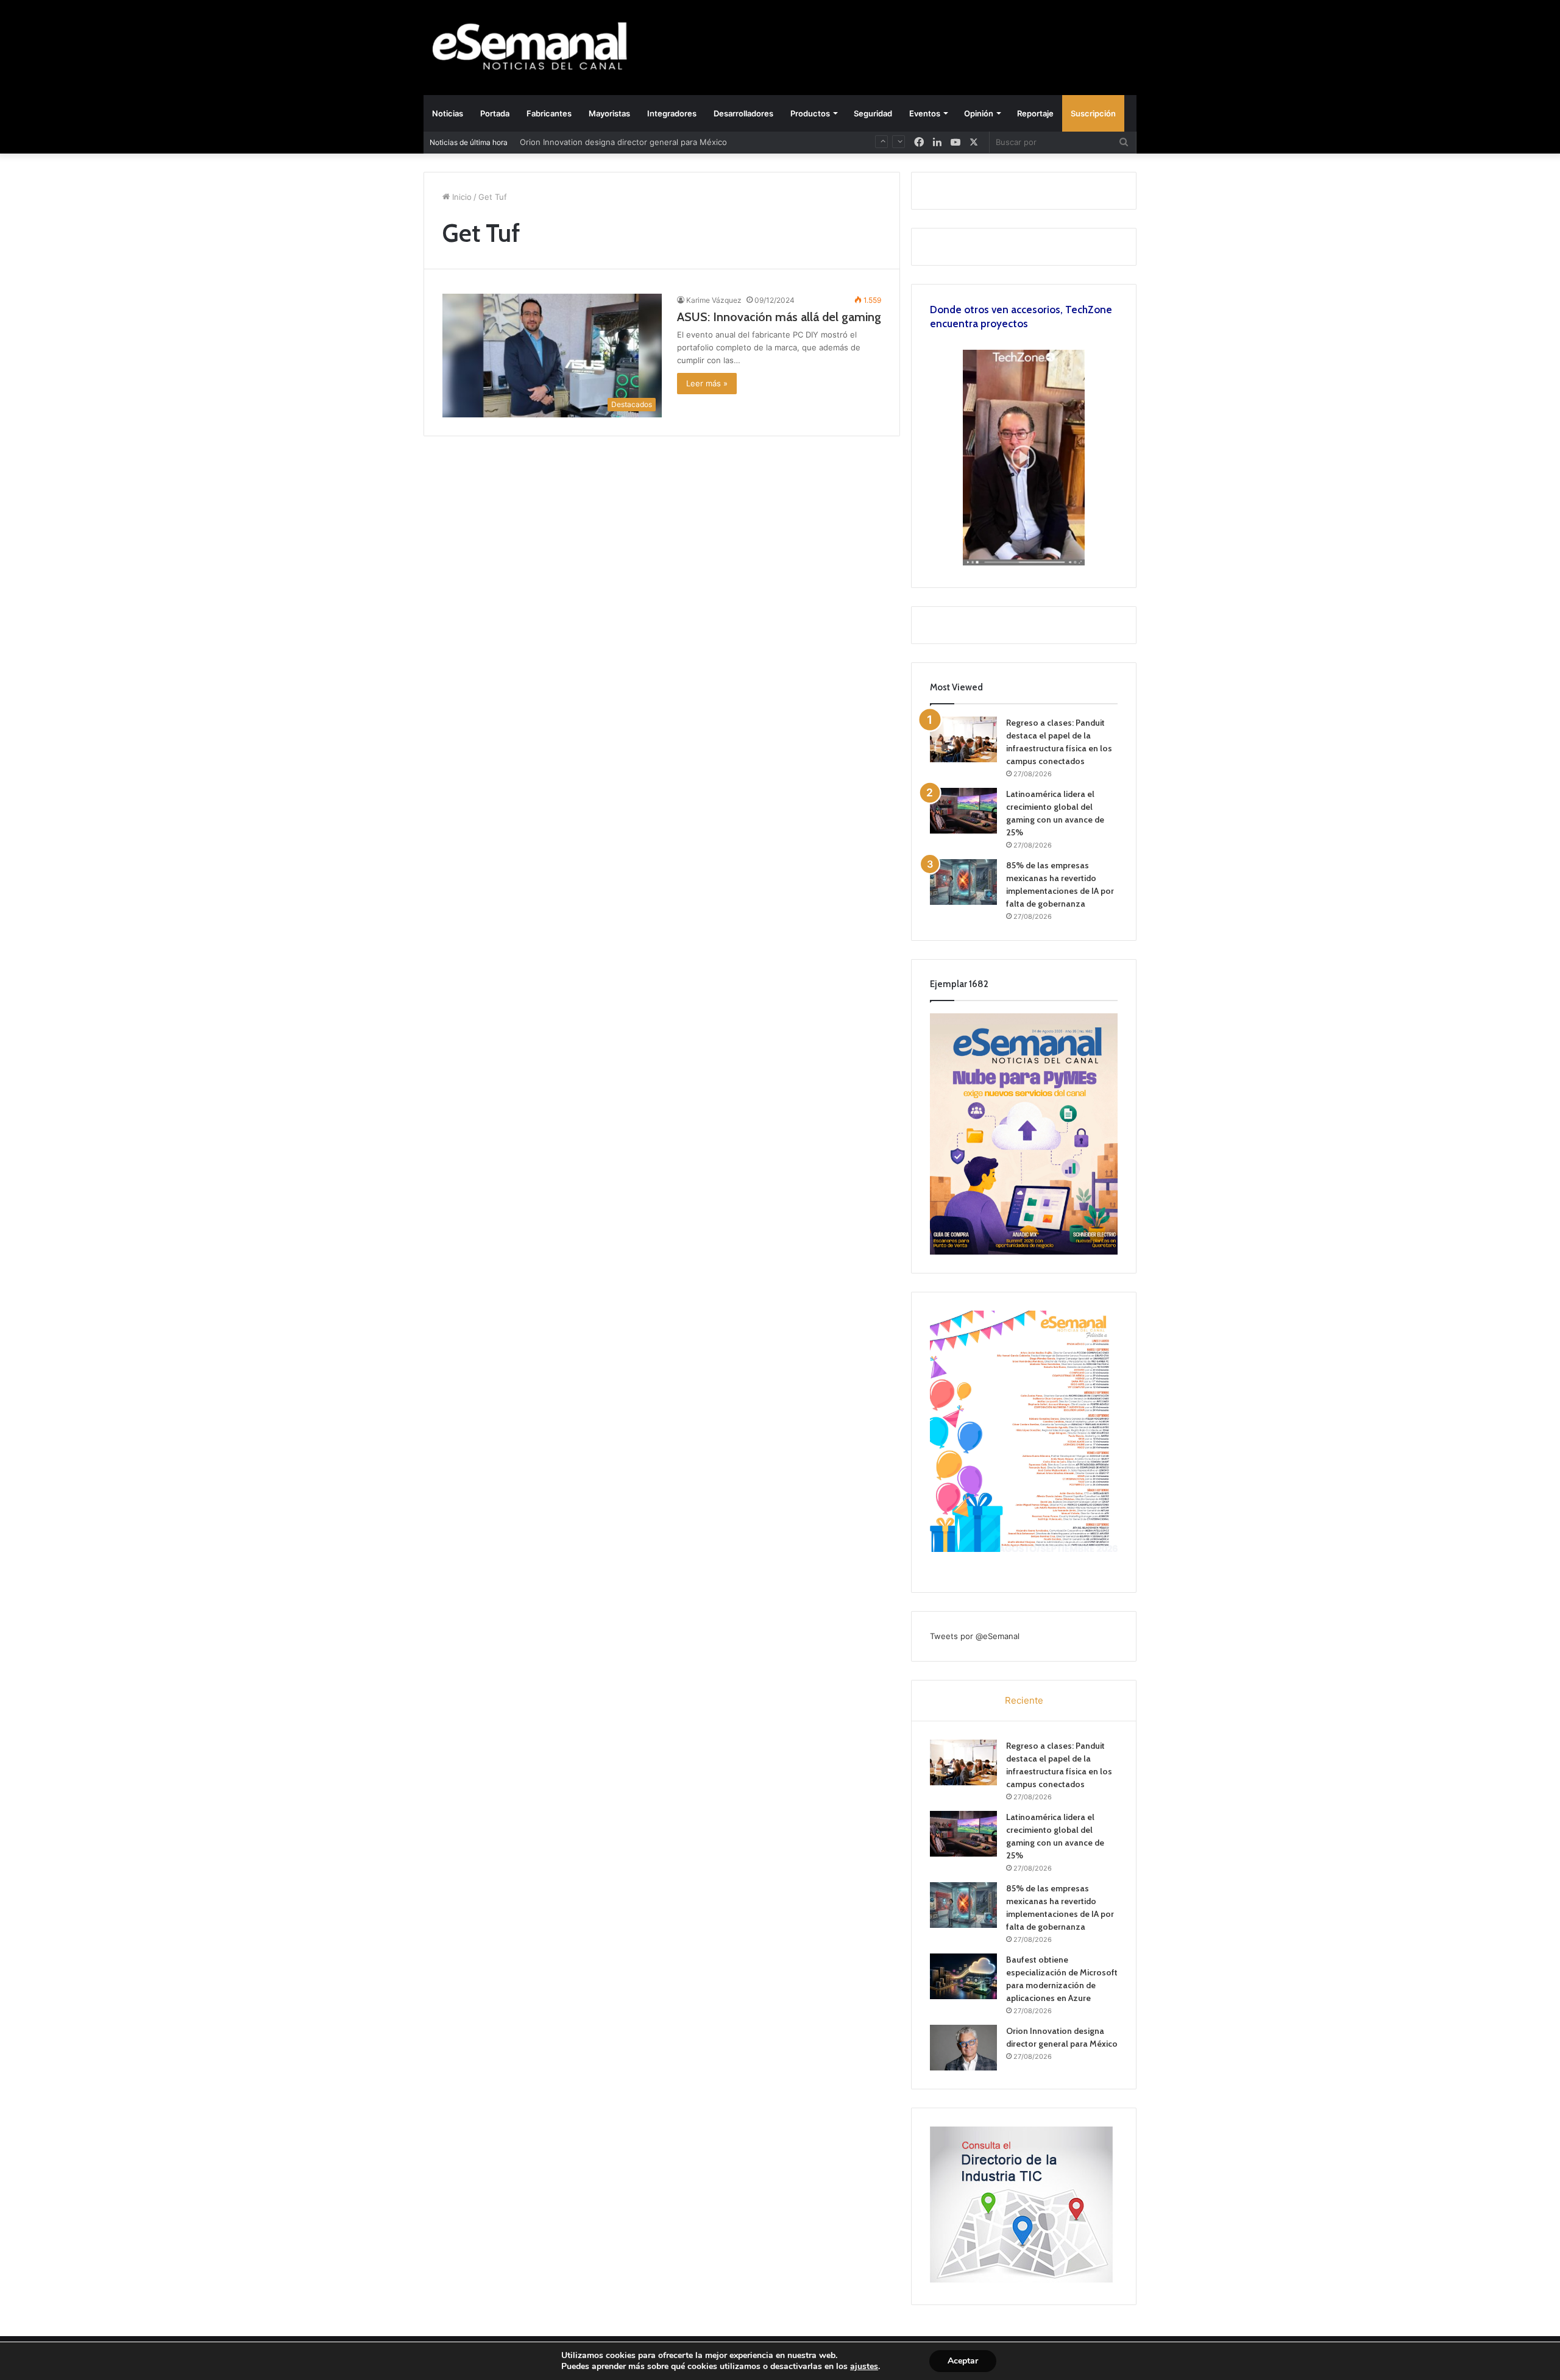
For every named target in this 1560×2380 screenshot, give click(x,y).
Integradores (672, 113)
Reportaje (1035, 113)
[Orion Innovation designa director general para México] (963, 2048)
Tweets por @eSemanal (975, 1636)
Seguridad (873, 113)
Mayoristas (609, 113)
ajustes (864, 2367)
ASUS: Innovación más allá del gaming (779, 317)
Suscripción (1093, 113)
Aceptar (963, 2361)
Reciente (1024, 1700)
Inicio (461, 197)
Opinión (979, 113)
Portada (495, 113)
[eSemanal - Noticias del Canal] (536, 47)
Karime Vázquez (714, 300)
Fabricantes (549, 113)
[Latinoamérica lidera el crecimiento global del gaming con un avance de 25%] (963, 811)
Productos (810, 113)
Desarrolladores (743, 113)
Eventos (925, 113)
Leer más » (707, 383)
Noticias (448, 113)
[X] (974, 142)
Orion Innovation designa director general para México (623, 142)
